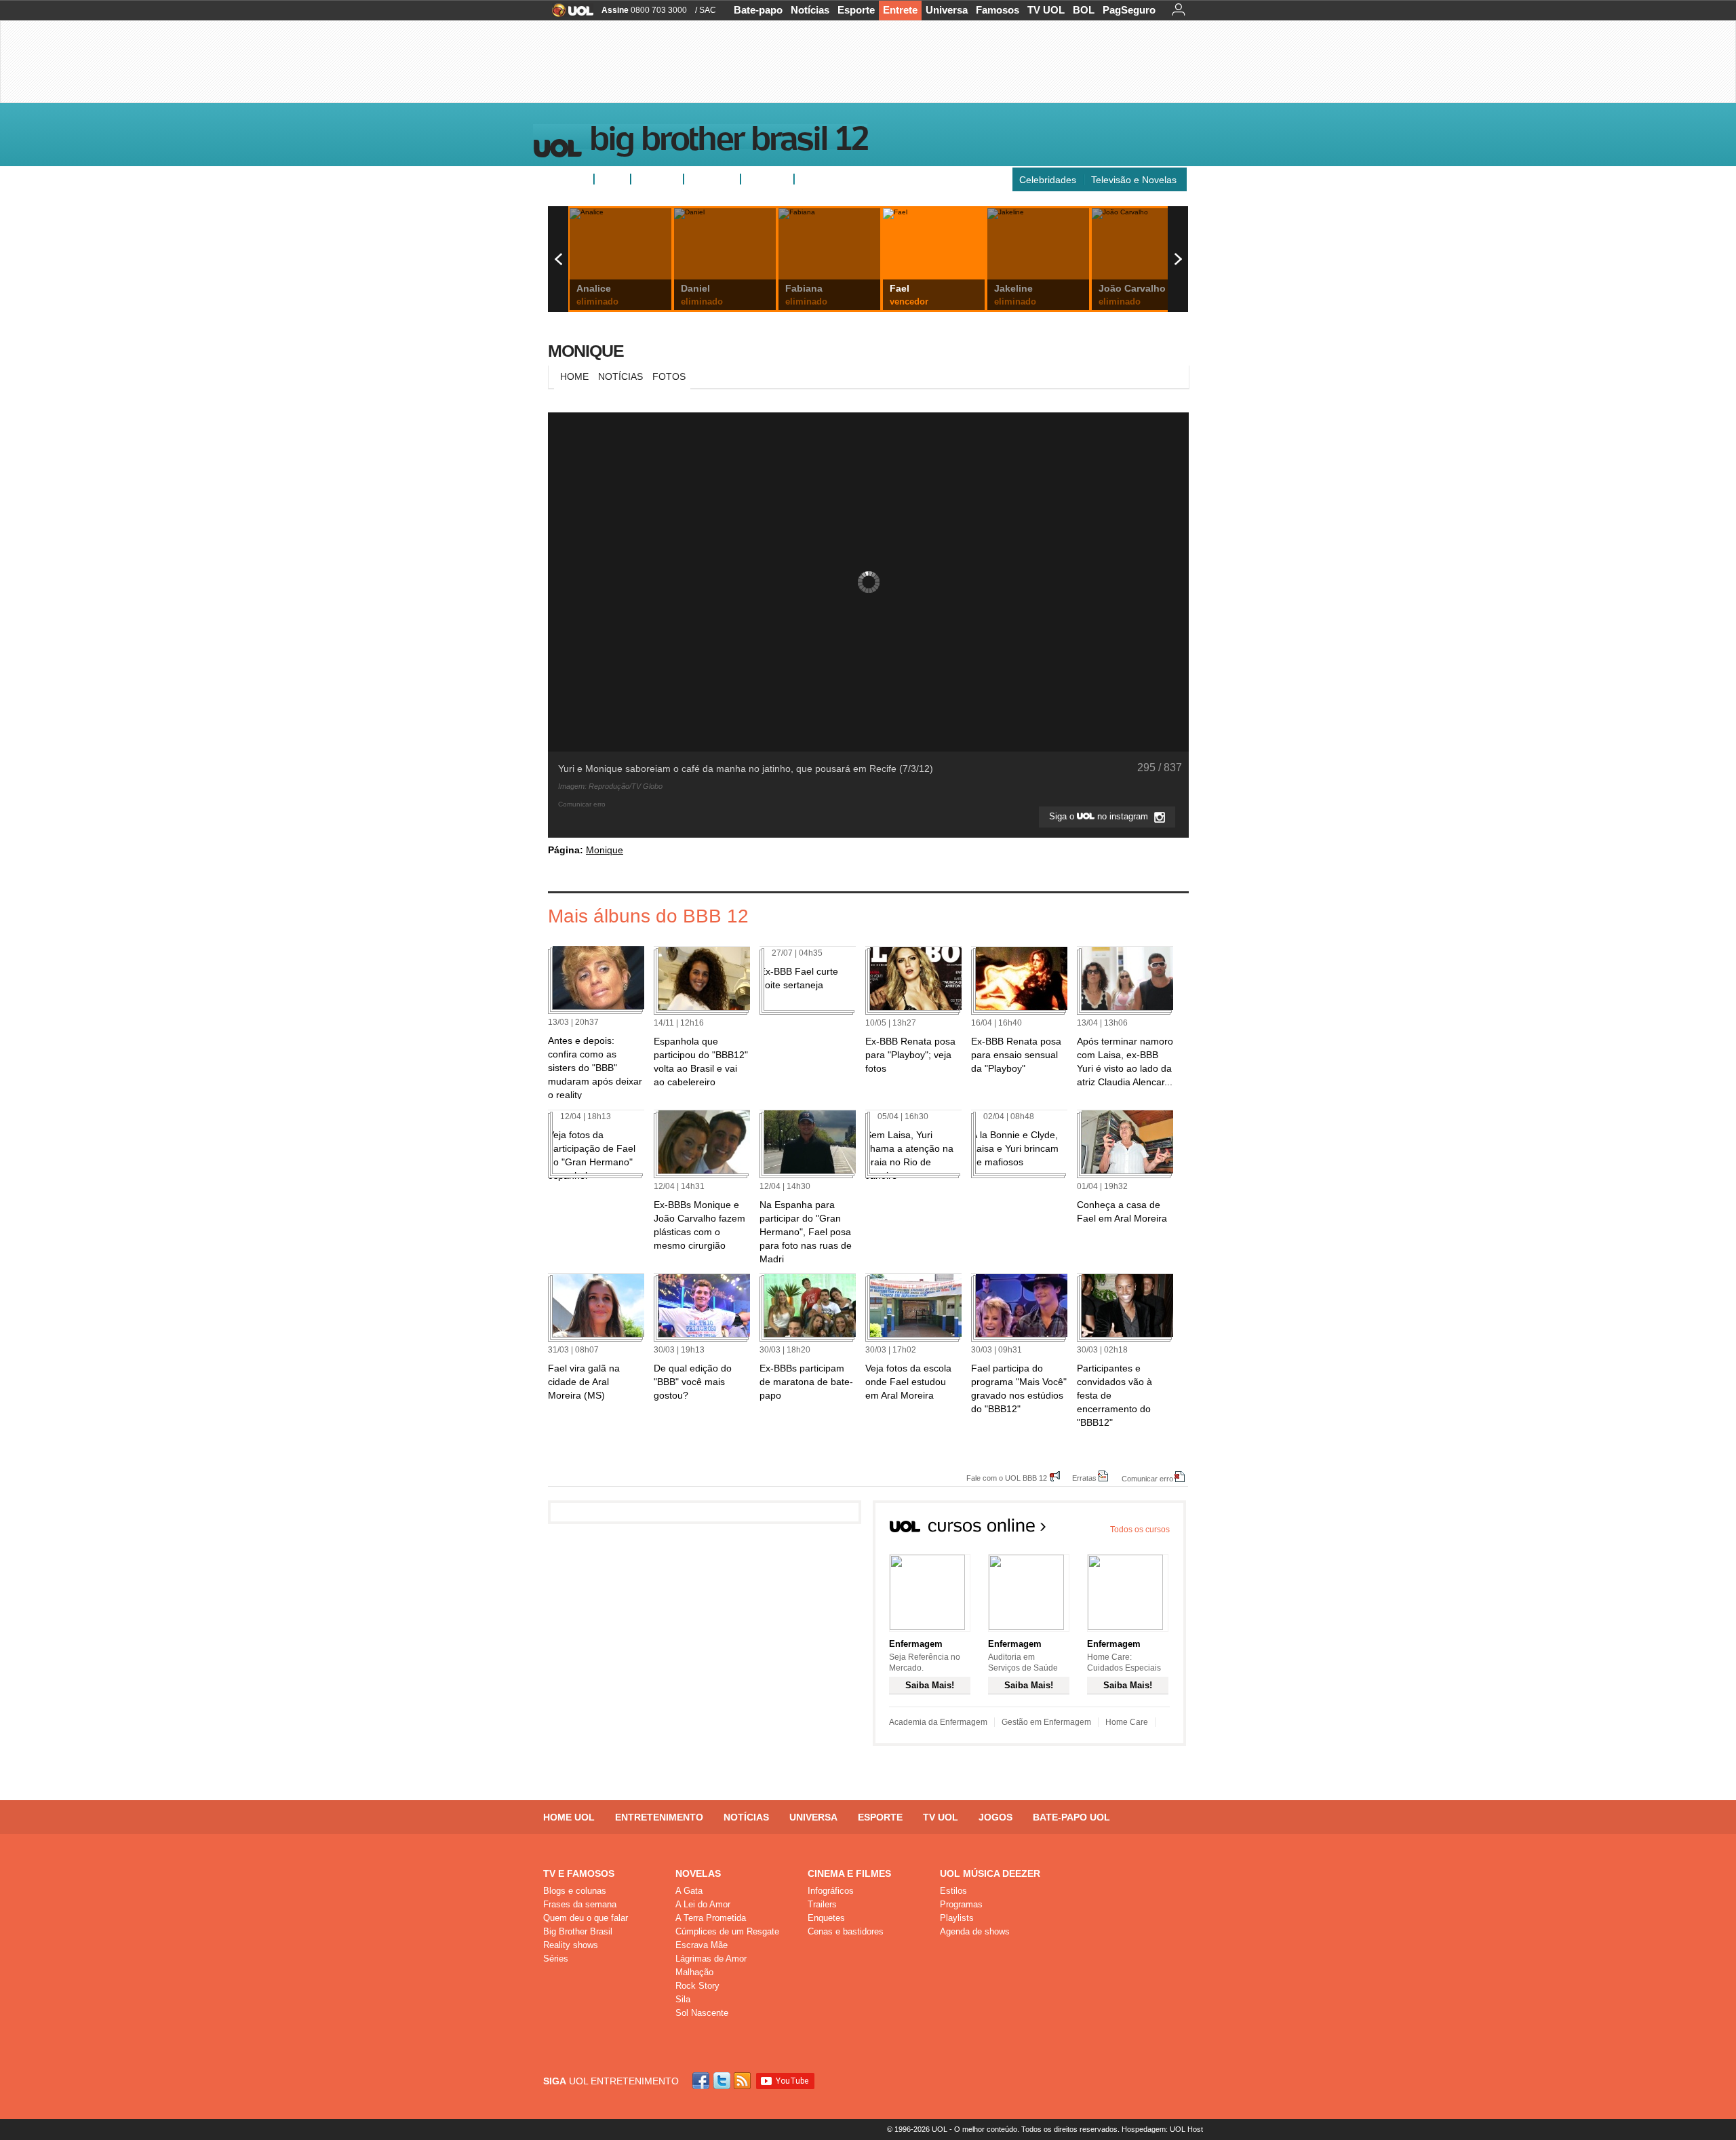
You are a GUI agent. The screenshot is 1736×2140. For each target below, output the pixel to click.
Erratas (1084, 1478)
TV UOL (1046, 10)
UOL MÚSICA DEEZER (990, 1873)
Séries (556, 1959)
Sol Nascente (702, 2013)
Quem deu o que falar (586, 1918)
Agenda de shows (975, 1931)
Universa (947, 10)
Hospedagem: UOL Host (1162, 2129)
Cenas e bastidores (846, 1931)
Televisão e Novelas (1134, 180)
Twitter (723, 2081)
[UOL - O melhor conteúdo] (569, 15)
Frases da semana (580, 1904)
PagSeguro (1129, 10)
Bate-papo (758, 10)
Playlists (957, 1918)
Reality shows (571, 1945)
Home (574, 376)
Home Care (1127, 1722)
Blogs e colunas (575, 1891)
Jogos (995, 1817)
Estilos (953, 1891)
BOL (1084, 10)
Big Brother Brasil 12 (728, 142)
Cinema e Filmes (849, 1873)
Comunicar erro (1147, 1478)
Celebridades (1048, 180)
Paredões (767, 179)
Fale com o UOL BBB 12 (1007, 1478)
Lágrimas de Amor (711, 1959)
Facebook (703, 2081)
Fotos (612, 179)
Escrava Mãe (702, 1945)
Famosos (998, 10)
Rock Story (697, 1986)
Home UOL (569, 1817)
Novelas (698, 1873)
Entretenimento (659, 1817)
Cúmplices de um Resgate (727, 1931)
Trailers (822, 1904)
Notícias (810, 10)
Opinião (706, 179)
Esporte (856, 10)
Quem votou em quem (848, 179)
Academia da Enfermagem (938, 1722)
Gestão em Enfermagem (1046, 1722)
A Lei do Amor (703, 1904)
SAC (708, 10)
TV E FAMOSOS (579, 1873)
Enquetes (657, 179)
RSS (743, 2081)
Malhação (694, 1972)
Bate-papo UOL (1071, 1817)
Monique (586, 351)
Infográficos (831, 1891)
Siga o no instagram (1100, 816)
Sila (683, 1999)
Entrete (900, 10)
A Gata (689, 1891)
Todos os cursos (1140, 1530)
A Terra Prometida (711, 1918)
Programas (961, 1904)
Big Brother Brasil (578, 1931)
